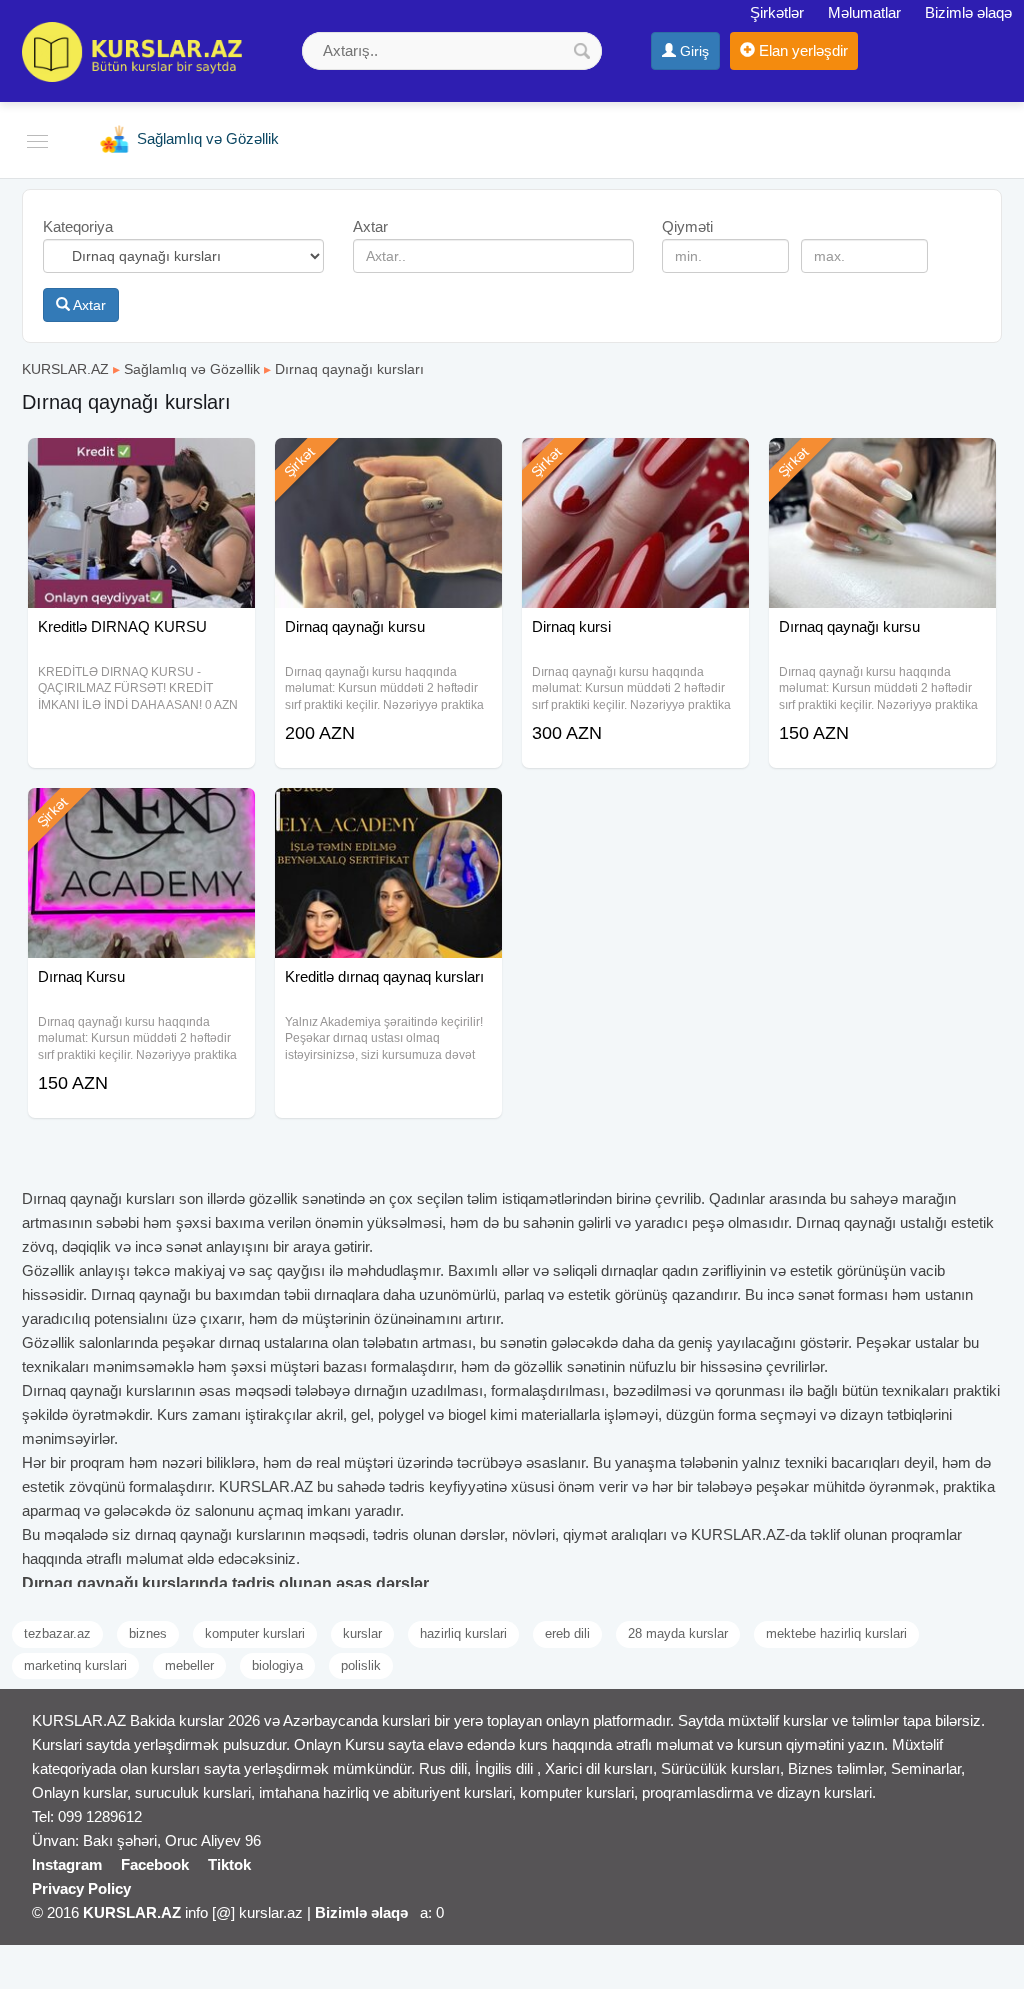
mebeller (189, 1665)
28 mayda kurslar (678, 1633)
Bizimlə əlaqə (968, 12)
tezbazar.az (57, 1633)
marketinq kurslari (75, 1665)
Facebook (155, 1864)
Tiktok (229, 1864)
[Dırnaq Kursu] (141, 813)
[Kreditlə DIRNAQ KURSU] (141, 463)
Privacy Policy (81, 1888)
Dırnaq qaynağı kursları (349, 369)
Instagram (67, 1864)
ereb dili (567, 1633)
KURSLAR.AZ (65, 369)
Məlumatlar (864, 12)
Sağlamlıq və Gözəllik (192, 369)
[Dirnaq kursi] (635, 463)
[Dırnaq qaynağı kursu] (882, 463)
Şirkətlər (777, 12)
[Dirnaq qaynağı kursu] (388, 463)
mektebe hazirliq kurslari (836, 1633)
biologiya (277, 1665)
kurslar (362, 1633)
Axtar (88, 305)
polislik (361, 1665)
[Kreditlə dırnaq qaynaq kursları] (388, 813)
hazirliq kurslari (463, 1633)
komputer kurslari (255, 1633)
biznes (148, 1633)
